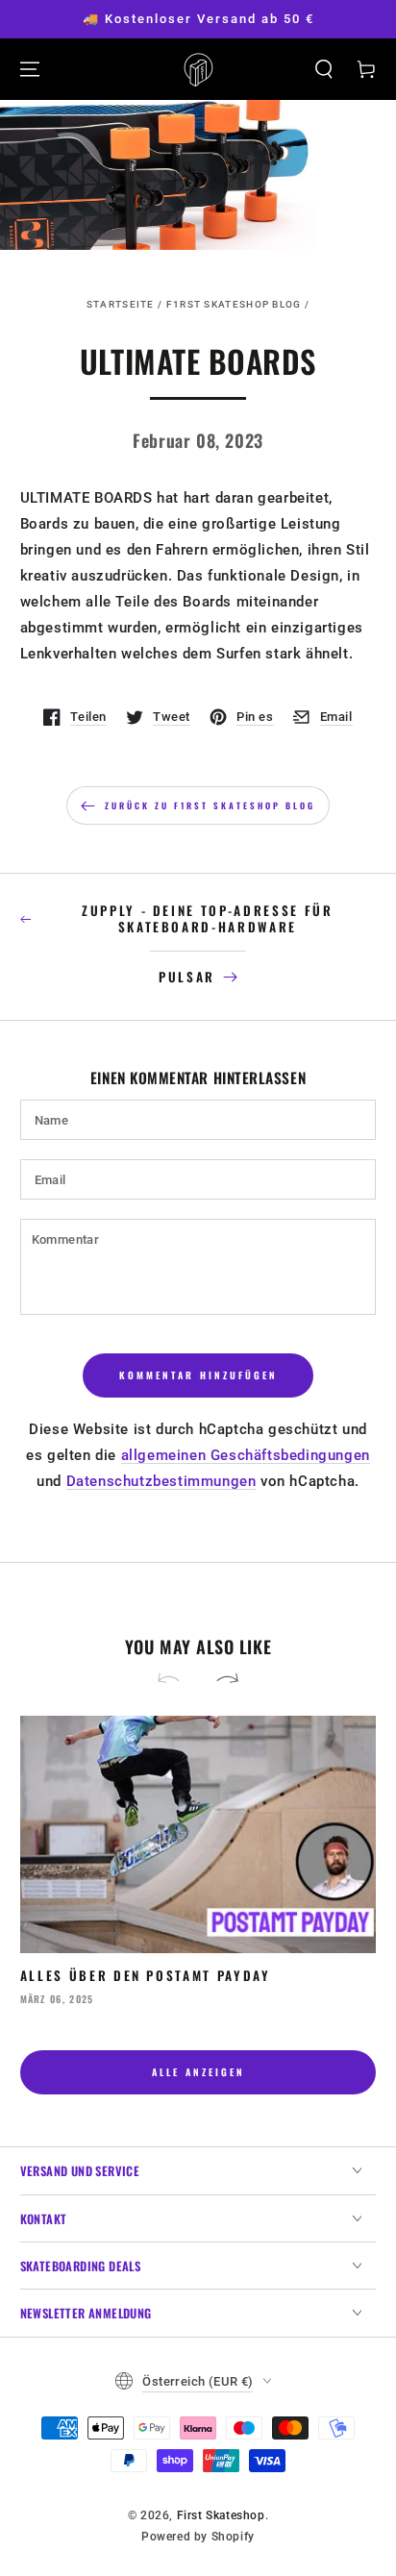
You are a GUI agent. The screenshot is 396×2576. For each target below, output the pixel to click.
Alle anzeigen (198, 2072)
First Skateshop (221, 2515)
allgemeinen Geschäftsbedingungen (246, 1455)
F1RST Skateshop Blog (234, 304)
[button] (324, 69)
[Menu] (30, 69)
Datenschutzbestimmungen (161, 1481)
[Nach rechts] (219, 1680)
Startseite (121, 304)
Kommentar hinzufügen (198, 1375)
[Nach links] (177, 1680)
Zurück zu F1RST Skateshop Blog (210, 805)
